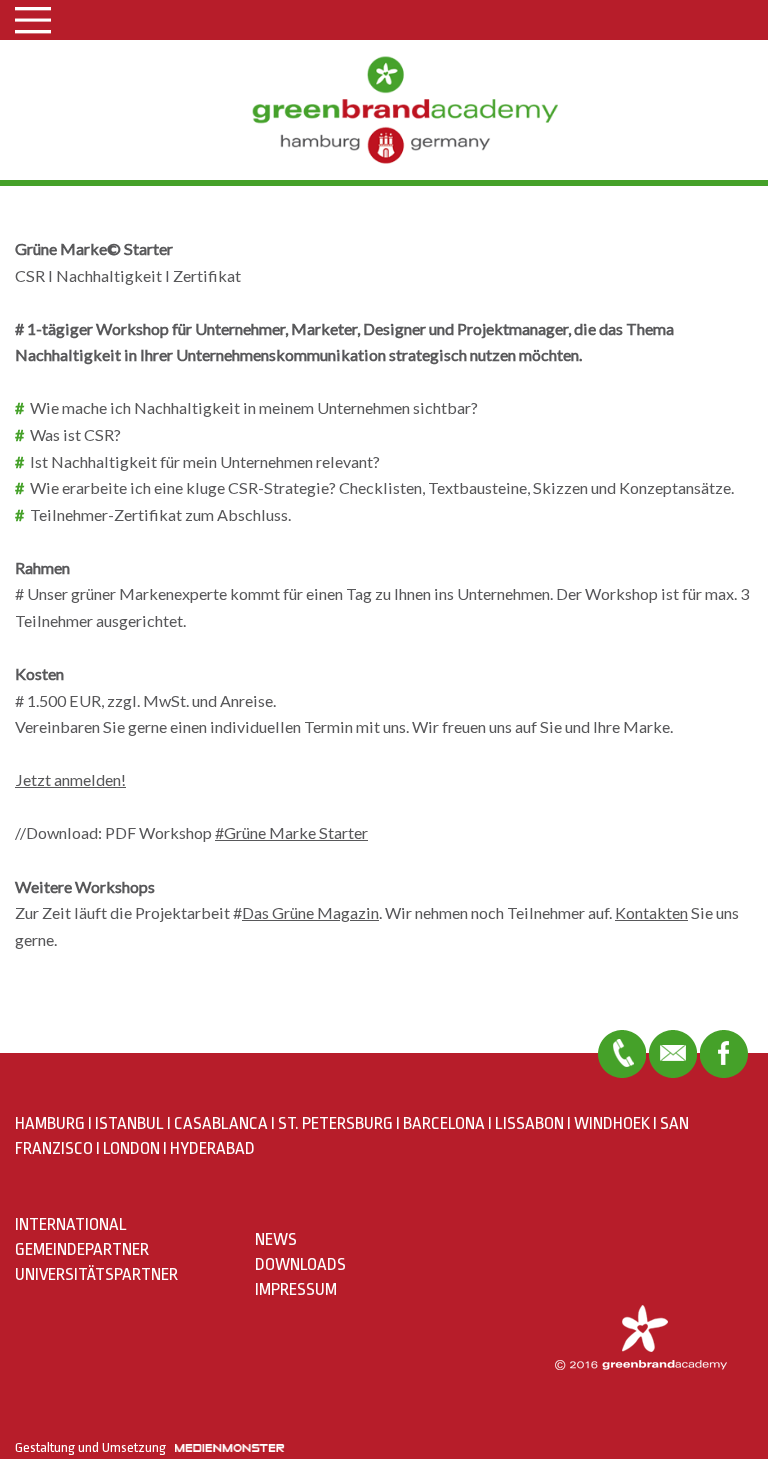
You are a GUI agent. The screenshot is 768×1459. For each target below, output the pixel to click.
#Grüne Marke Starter (291, 832)
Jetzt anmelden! (70, 779)
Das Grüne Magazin (310, 912)
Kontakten (651, 912)
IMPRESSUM (296, 1289)
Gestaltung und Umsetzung (95, 1447)
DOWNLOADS (300, 1264)
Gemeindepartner (82, 1249)
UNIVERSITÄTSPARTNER (96, 1274)
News (276, 1239)
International (71, 1224)
